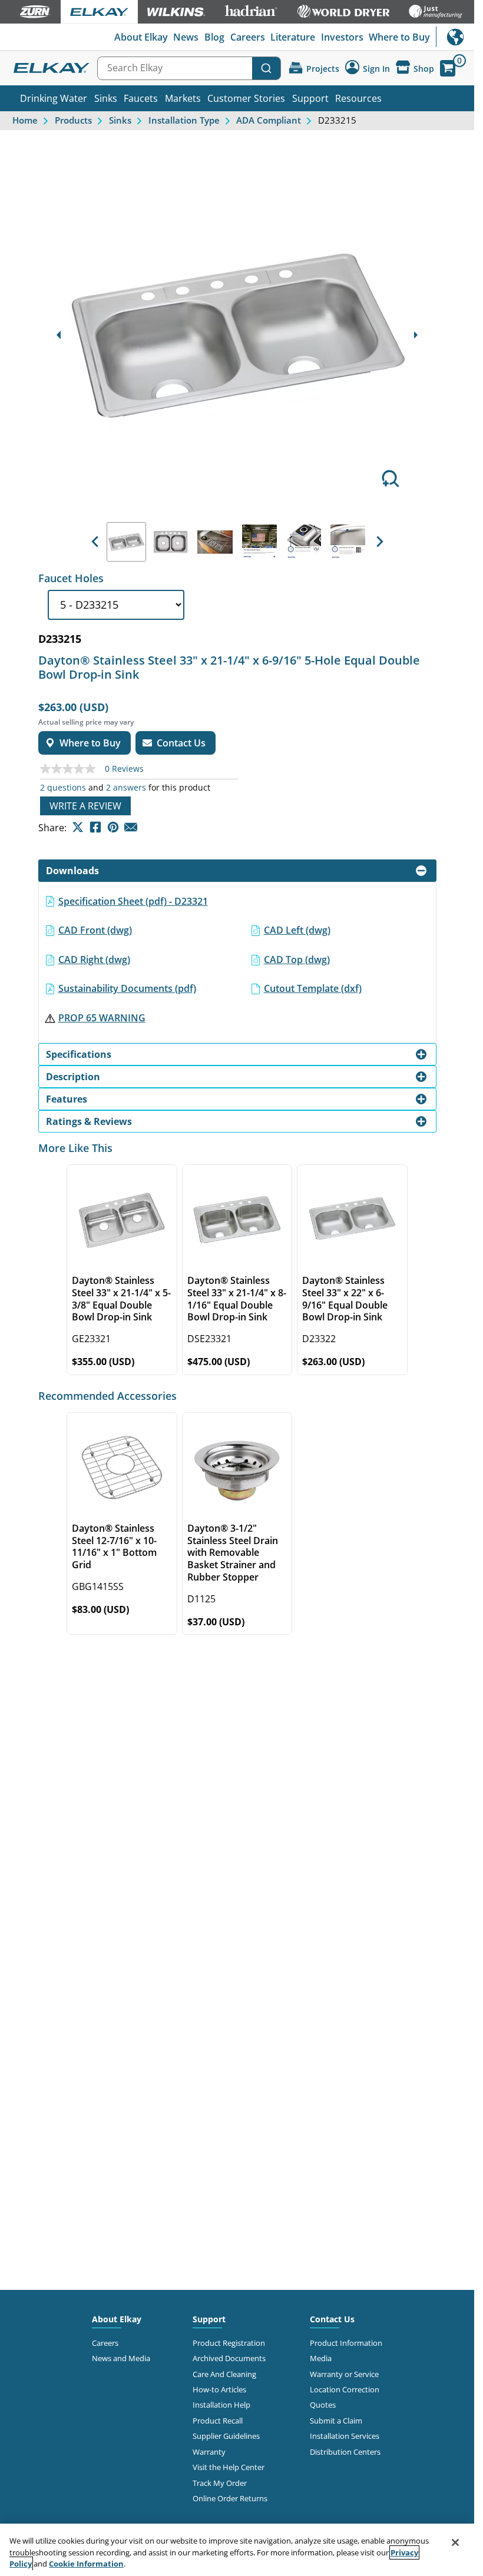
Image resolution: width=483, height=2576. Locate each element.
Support (310, 98)
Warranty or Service (344, 2374)
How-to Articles (219, 2389)
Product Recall (218, 2421)
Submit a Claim (336, 2421)
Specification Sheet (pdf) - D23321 (133, 901)
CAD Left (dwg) (297, 930)
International (455, 37)
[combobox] (189, 68)
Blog (214, 37)
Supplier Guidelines (226, 2436)
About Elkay (141, 37)
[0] (448, 68)
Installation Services (345, 2436)
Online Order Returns (230, 2498)
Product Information (346, 2343)
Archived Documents (229, 2358)
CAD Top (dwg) (297, 960)
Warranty (209, 2452)
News (186, 37)
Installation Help (221, 2405)
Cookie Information (86, 2564)
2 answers (126, 788)
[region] (237, 2550)
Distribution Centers (345, 2452)
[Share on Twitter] (78, 827)
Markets (183, 98)
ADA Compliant (269, 120)
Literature (293, 37)
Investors (342, 37)
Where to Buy (399, 37)
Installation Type (184, 120)
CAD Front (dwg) (95, 930)
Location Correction (345, 2389)
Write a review (85, 806)
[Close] (455, 2542)
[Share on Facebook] (95, 827)
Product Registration (229, 2343)
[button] (95, 542)
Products (73, 120)
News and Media (121, 2358)
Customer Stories (246, 98)
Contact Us (332, 2319)
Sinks (106, 98)
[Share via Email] (131, 827)
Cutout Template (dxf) (313, 988)
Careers (248, 37)
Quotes (323, 2405)
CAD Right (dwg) (94, 960)
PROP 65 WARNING (102, 1018)
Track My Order (220, 2483)
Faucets (141, 98)
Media (321, 2358)
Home (25, 120)
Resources (358, 98)
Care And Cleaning (224, 2374)
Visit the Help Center (229, 2467)
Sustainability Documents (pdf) (127, 988)
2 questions (63, 788)
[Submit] (266, 68)
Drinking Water (54, 98)
